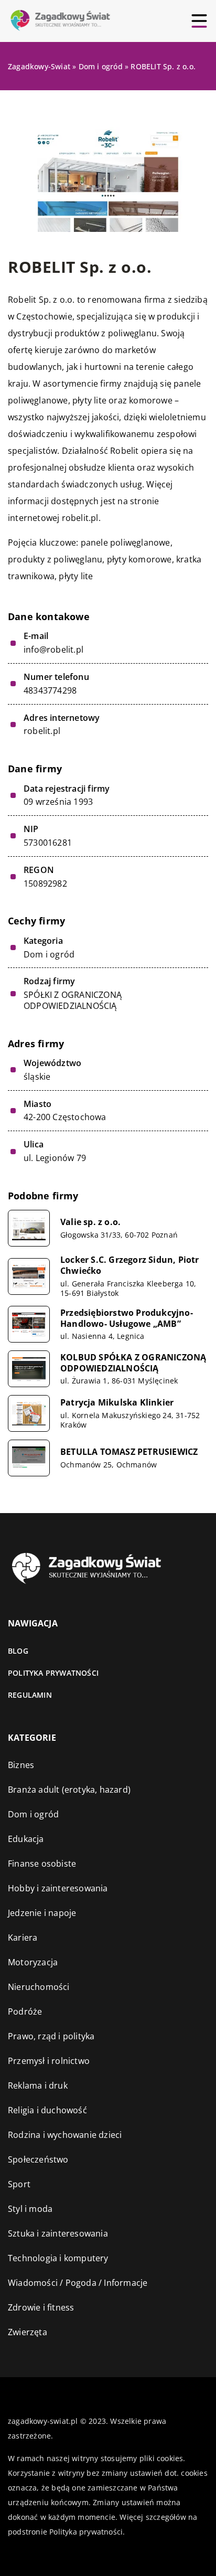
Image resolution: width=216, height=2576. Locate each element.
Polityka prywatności (53, 1673)
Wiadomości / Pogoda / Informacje (78, 2283)
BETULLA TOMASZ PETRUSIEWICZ (129, 1452)
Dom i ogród (49, 954)
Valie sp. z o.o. (90, 1222)
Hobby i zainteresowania (58, 1888)
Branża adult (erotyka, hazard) (69, 1790)
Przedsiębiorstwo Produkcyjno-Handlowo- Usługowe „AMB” (127, 1318)
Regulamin (30, 1695)
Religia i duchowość (47, 2110)
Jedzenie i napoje (42, 1913)
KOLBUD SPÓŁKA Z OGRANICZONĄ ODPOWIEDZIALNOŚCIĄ (133, 1363)
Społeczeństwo (38, 2159)
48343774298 (50, 691)
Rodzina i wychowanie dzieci (65, 2135)
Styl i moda (30, 2209)
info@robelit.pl (53, 650)
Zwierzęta (28, 2332)
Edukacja (26, 1839)
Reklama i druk (38, 2085)
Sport (19, 2184)
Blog (18, 1651)
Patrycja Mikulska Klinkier (117, 1403)
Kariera (23, 1938)
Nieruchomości (39, 1987)
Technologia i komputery (58, 2258)
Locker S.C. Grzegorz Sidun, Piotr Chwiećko (130, 1265)
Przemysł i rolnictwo (49, 2061)
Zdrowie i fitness (41, 2307)
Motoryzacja (33, 1962)
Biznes (21, 1765)
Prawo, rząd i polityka (51, 2036)
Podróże (25, 2011)
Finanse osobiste (42, 1864)
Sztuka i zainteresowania (58, 2233)
